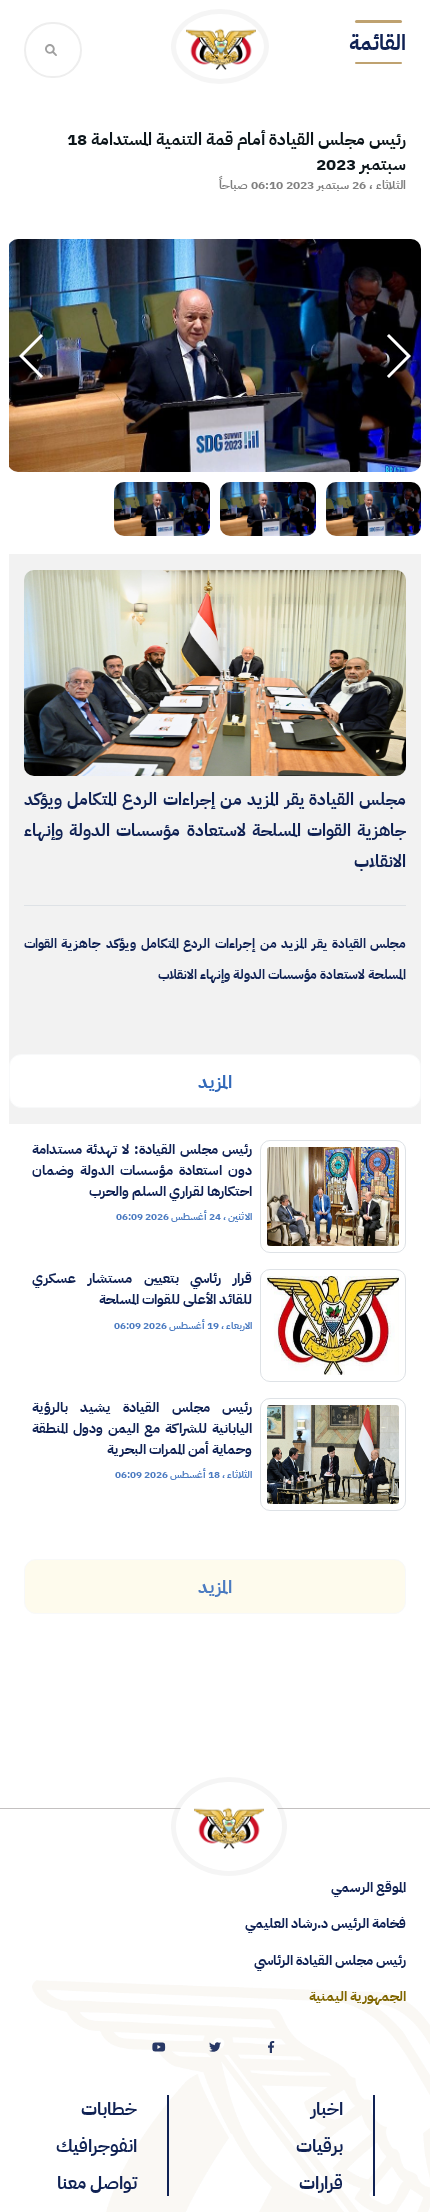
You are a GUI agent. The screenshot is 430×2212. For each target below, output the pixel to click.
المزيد (215, 1081)
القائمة (377, 43)
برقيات (319, 2145)
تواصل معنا (97, 2182)
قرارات (321, 2182)
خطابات (109, 2108)
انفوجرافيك (96, 2145)
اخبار (327, 2108)
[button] (32, 356)
